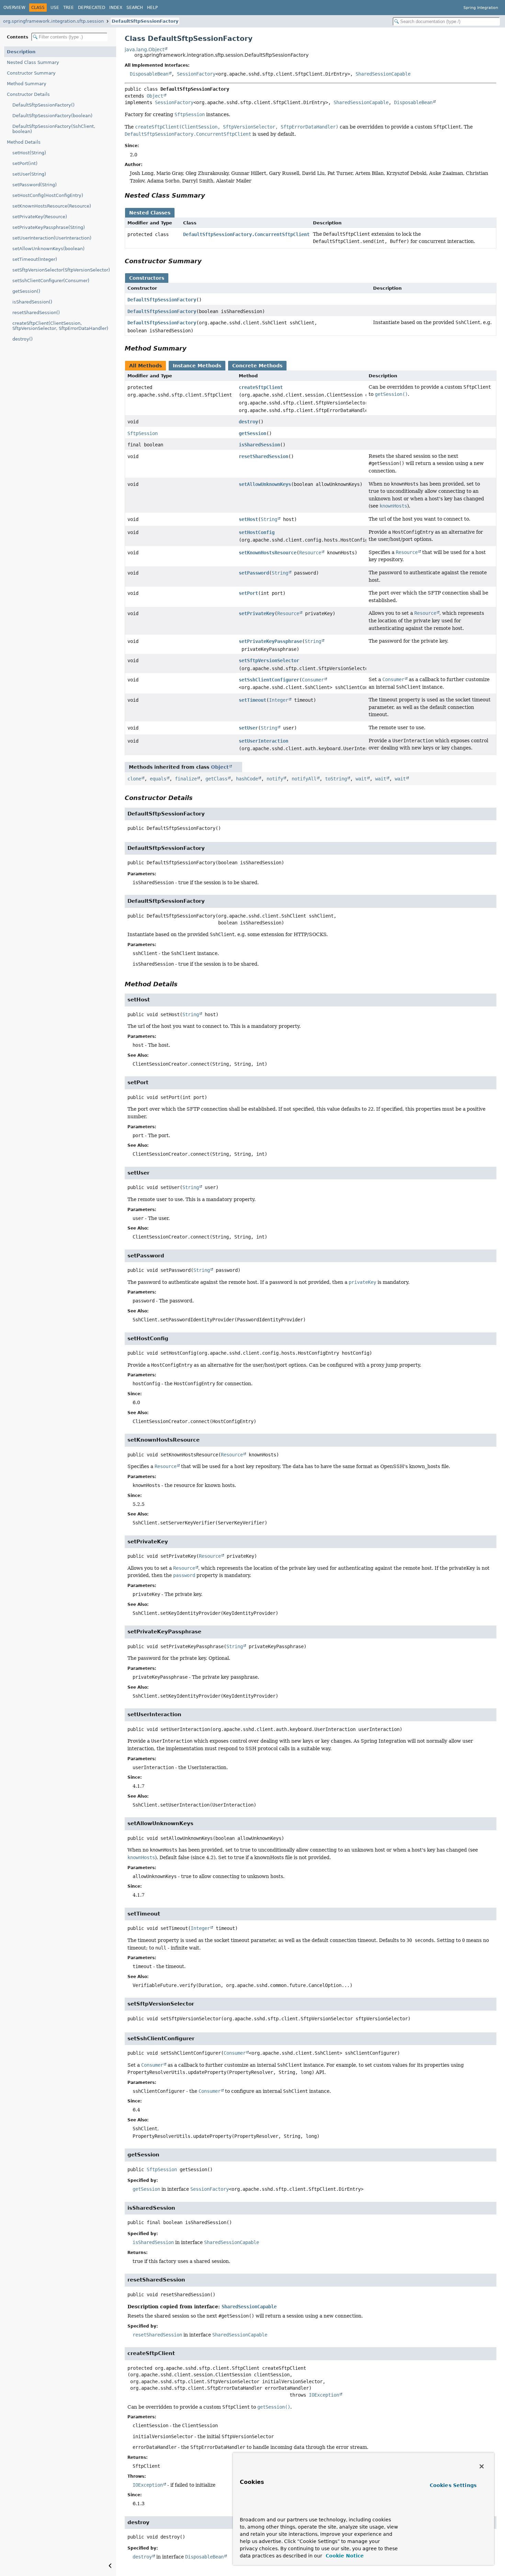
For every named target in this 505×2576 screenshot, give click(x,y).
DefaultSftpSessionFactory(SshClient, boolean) (54, 129)
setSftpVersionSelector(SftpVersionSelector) (61, 270)
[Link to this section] (210, 195)
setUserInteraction (263, 741)
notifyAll (304, 779)
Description (21, 52)
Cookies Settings (453, 2485)
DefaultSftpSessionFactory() (43, 105)
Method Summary (27, 84)
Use (55, 8)
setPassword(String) (35, 185)
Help (152, 8)
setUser (248, 728)
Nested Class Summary (33, 62)
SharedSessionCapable (383, 74)
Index (116, 8)
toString (336, 779)
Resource (310, 553)
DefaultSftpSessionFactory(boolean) (52, 116)
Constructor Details (28, 94)
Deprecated (92, 8)
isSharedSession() (32, 302)
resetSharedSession (263, 456)
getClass (216, 779)
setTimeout (252, 700)
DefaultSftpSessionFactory (145, 21)
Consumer (313, 680)
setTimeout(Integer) (35, 259)
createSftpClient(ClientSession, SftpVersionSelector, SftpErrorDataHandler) (60, 326)
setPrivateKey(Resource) (40, 217)
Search (135, 8)
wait (361, 779)
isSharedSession (259, 445)
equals (158, 779)
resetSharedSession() (36, 313)
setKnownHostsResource (268, 553)
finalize (186, 779)
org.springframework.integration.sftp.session (53, 21)
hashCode (247, 779)
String (269, 519)
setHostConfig (257, 532)
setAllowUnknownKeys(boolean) (48, 249)
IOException (324, 2395)
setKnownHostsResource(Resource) (52, 206)
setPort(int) (25, 163)
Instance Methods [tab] (197, 366)
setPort (248, 593)
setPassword (254, 573)
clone (134, 779)
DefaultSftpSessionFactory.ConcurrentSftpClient (246, 234)
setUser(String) (29, 174)
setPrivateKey (257, 613)
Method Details (24, 142)
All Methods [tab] (145, 366)
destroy (248, 422)
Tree (69, 8)
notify (275, 779)
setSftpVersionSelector (269, 660)
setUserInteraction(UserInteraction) (52, 238)
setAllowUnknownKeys (265, 484)
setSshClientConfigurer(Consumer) (51, 281)
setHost (248, 519)
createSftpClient (261, 387)
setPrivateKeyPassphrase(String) (49, 227)
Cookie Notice (344, 2556)
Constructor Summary (31, 73)
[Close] (482, 2466)
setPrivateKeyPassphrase (270, 641)
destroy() (23, 339)
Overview (14, 8)
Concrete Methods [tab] (257, 366)
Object (155, 96)
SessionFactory (196, 74)
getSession (252, 433)
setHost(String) (29, 153)
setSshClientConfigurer (269, 680)
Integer (279, 700)
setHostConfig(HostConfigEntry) (48, 195)
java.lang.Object (144, 49)
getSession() (26, 291)
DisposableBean (149, 74)
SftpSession (143, 433)
